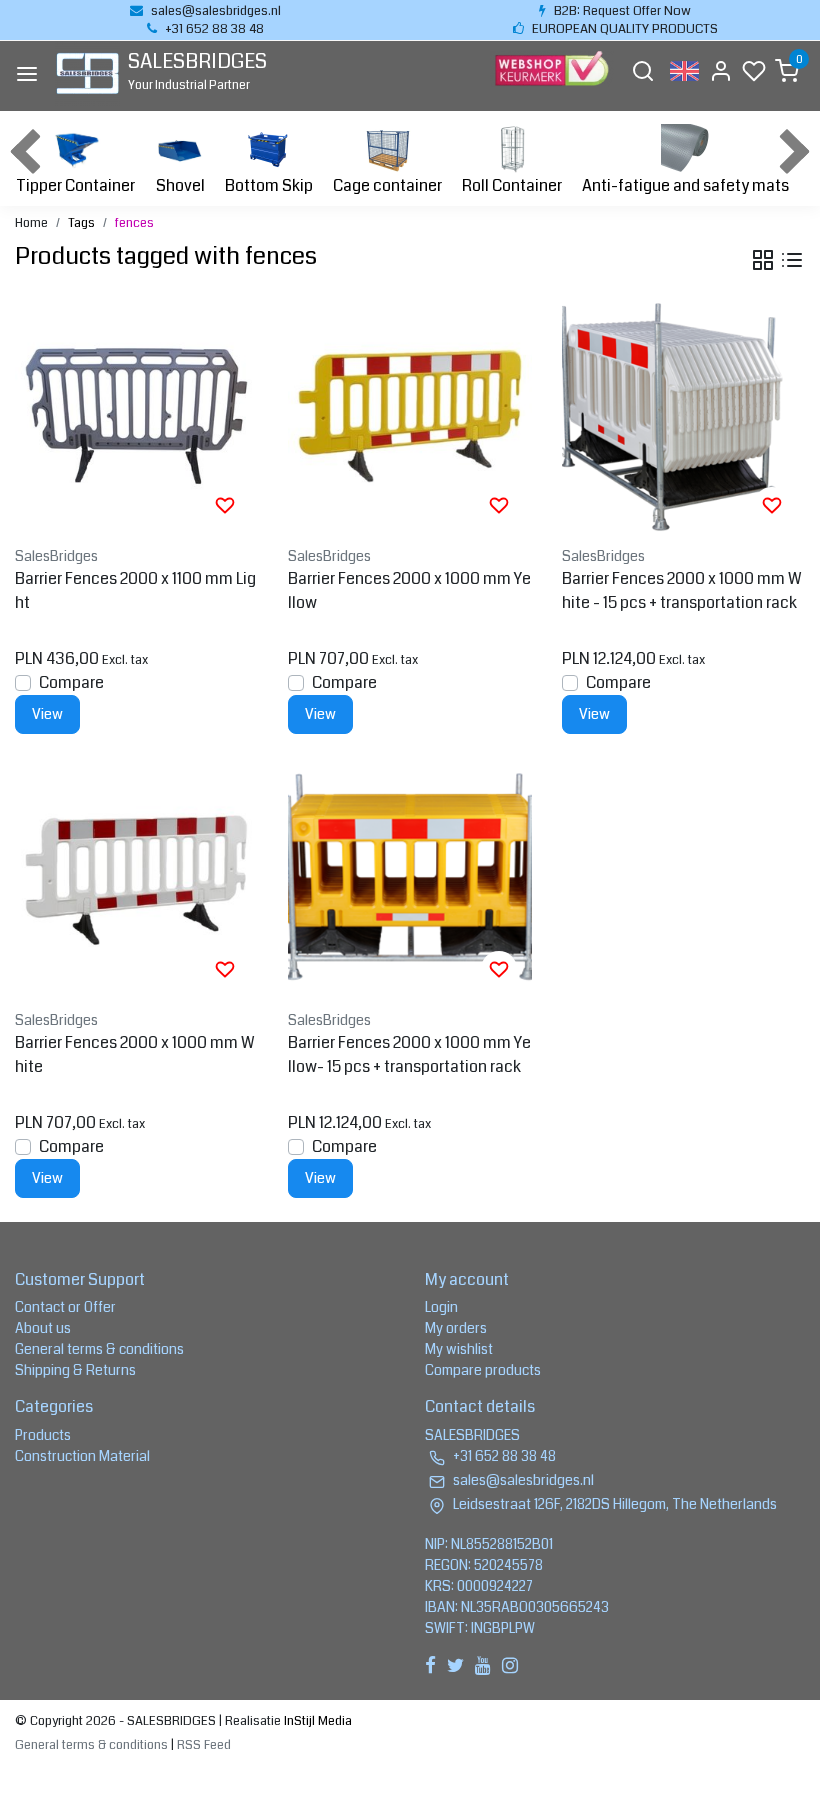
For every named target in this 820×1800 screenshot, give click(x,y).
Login (441, 1307)
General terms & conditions (99, 1349)
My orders (456, 1328)
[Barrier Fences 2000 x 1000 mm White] (136, 879)
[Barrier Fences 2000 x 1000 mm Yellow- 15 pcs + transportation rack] (409, 879)
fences (134, 223)
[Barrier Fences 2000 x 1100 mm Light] (136, 415)
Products (43, 1435)
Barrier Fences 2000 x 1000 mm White (135, 1054)
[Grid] (763, 260)
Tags (81, 223)
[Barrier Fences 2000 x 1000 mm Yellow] (409, 415)
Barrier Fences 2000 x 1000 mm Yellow (409, 590)
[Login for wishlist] (225, 505)
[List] (792, 260)
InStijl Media (316, 1721)
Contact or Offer (65, 1307)
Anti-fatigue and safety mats (685, 185)
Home (31, 223)
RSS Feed (204, 1745)
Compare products (483, 1370)
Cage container (387, 185)
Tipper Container (75, 185)
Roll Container (512, 185)
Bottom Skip (269, 185)
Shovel (180, 185)
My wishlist (459, 1349)
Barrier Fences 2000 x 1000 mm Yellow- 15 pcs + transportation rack (409, 1054)
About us (43, 1328)
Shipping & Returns (75, 1370)
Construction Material (82, 1456)
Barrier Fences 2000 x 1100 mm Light (135, 590)
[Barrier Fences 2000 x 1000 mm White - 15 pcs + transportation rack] (683, 415)
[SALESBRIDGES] (87, 73)
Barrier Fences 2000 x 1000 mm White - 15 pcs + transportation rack (682, 590)
